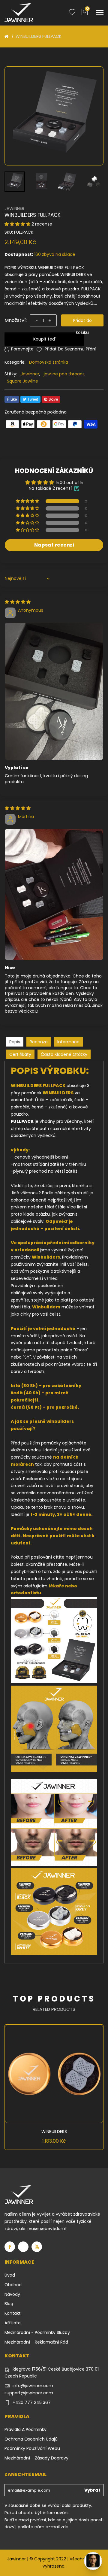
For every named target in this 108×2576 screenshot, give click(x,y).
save (53, 399)
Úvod (10, 2275)
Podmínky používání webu (32, 2448)
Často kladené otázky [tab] (64, 1054)
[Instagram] (23, 2247)
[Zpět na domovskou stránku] (6, 36)
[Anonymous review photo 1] (54, 691)
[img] (18, 602)
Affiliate (13, 2323)
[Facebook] (10, 2247)
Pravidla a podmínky (25, 2429)
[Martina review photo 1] (54, 895)
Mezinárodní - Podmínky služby (37, 2332)
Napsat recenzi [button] (54, 545)
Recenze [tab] (39, 1042)
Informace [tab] (68, 1042)
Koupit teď (44, 339)
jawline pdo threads (64, 374)
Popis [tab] (15, 1042)
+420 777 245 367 (32, 2402)
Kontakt (13, 2313)
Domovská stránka (49, 362)
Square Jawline (22, 381)
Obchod (13, 2285)
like (14, 399)
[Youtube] (37, 2247)
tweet (33, 399)
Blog (9, 2304)
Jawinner (30, 374)
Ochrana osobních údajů (31, 2439)
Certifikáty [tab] (20, 1054)
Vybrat (92, 2490)
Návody (12, 2294)
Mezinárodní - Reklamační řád (36, 2342)
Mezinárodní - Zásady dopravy (36, 2458)
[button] (18, 224)
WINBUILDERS (54, 2132)
